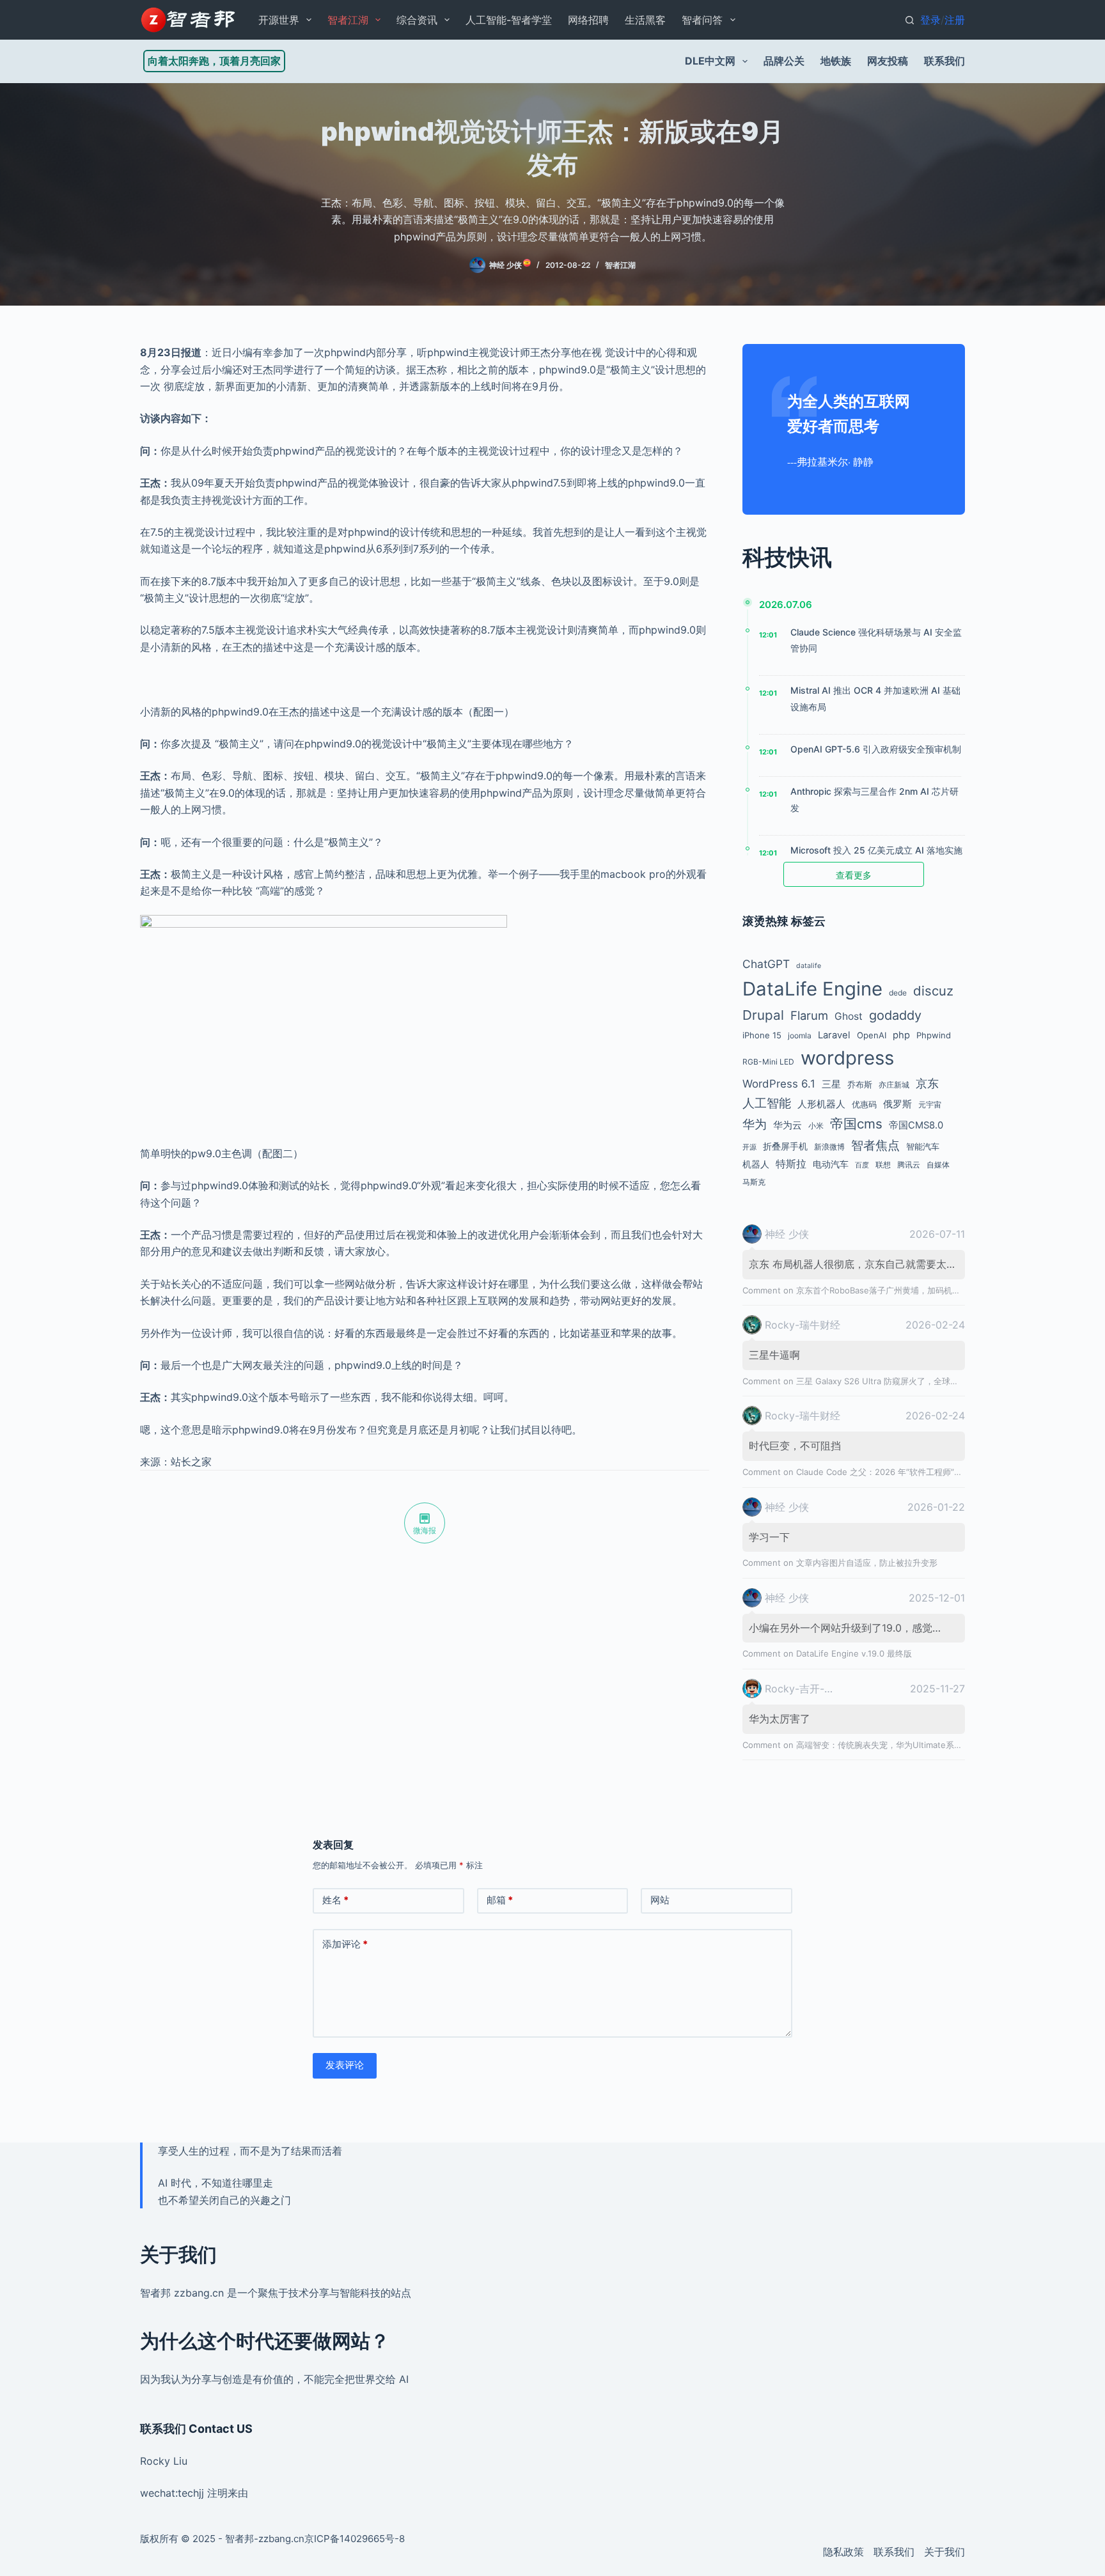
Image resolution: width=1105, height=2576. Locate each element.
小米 (816, 1126)
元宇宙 (930, 1105)
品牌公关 (784, 61)
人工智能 (767, 1103)
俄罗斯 (897, 1104)
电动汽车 (831, 1164)
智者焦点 (875, 1145)
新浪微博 (829, 1147)
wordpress (847, 1058)
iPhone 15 (762, 1035)
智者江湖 (348, 20)
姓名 (335, 1900)
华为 (755, 1124)
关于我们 (944, 2552)
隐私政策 (843, 2552)
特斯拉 (791, 1164)
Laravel (834, 1035)
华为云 (788, 1125)
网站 (660, 1900)
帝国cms (856, 1124)
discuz (933, 991)
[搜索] (910, 20)
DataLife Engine (812, 989)
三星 (831, 1084)
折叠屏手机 (785, 1146)
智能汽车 (923, 1146)
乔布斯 (860, 1084)
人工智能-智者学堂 (509, 20)
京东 (927, 1083)
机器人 (756, 1164)
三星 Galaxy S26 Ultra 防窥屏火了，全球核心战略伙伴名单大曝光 (919, 1381)
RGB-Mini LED (768, 1062)
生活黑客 (645, 20)
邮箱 (500, 1900)
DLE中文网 (710, 61)
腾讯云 (909, 1165)
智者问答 (702, 20)
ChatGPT (766, 964)
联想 (883, 1165)
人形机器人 (821, 1104)
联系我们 (944, 61)
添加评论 (345, 1944)
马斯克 (754, 1182)
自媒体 (938, 1165)
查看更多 (854, 875)
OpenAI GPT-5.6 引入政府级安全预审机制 (876, 749)
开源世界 (279, 20)
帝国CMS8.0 (916, 1125)
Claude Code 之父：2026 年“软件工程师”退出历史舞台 (900, 1472)
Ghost (849, 1016)
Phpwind (934, 1035)
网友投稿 (888, 61)
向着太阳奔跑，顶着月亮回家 (214, 61)
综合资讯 (417, 20)
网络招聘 (588, 20)
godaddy (895, 1015)
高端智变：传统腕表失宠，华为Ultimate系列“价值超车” (899, 1745)
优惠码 (864, 1104)
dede (898, 993)
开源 (749, 1147)
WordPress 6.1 (779, 1084)
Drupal (763, 1015)
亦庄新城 (894, 1085)
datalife (809, 966)
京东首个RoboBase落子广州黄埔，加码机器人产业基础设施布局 (916, 1290)
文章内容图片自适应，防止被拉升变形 (867, 1563)
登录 (930, 20)
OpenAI (872, 1035)
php (901, 1035)
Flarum (809, 1015)
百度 (862, 1165)
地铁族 (836, 61)
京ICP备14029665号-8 (355, 2539)
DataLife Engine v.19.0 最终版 (854, 1653)
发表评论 (345, 2065)
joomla (800, 1035)
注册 (955, 20)
